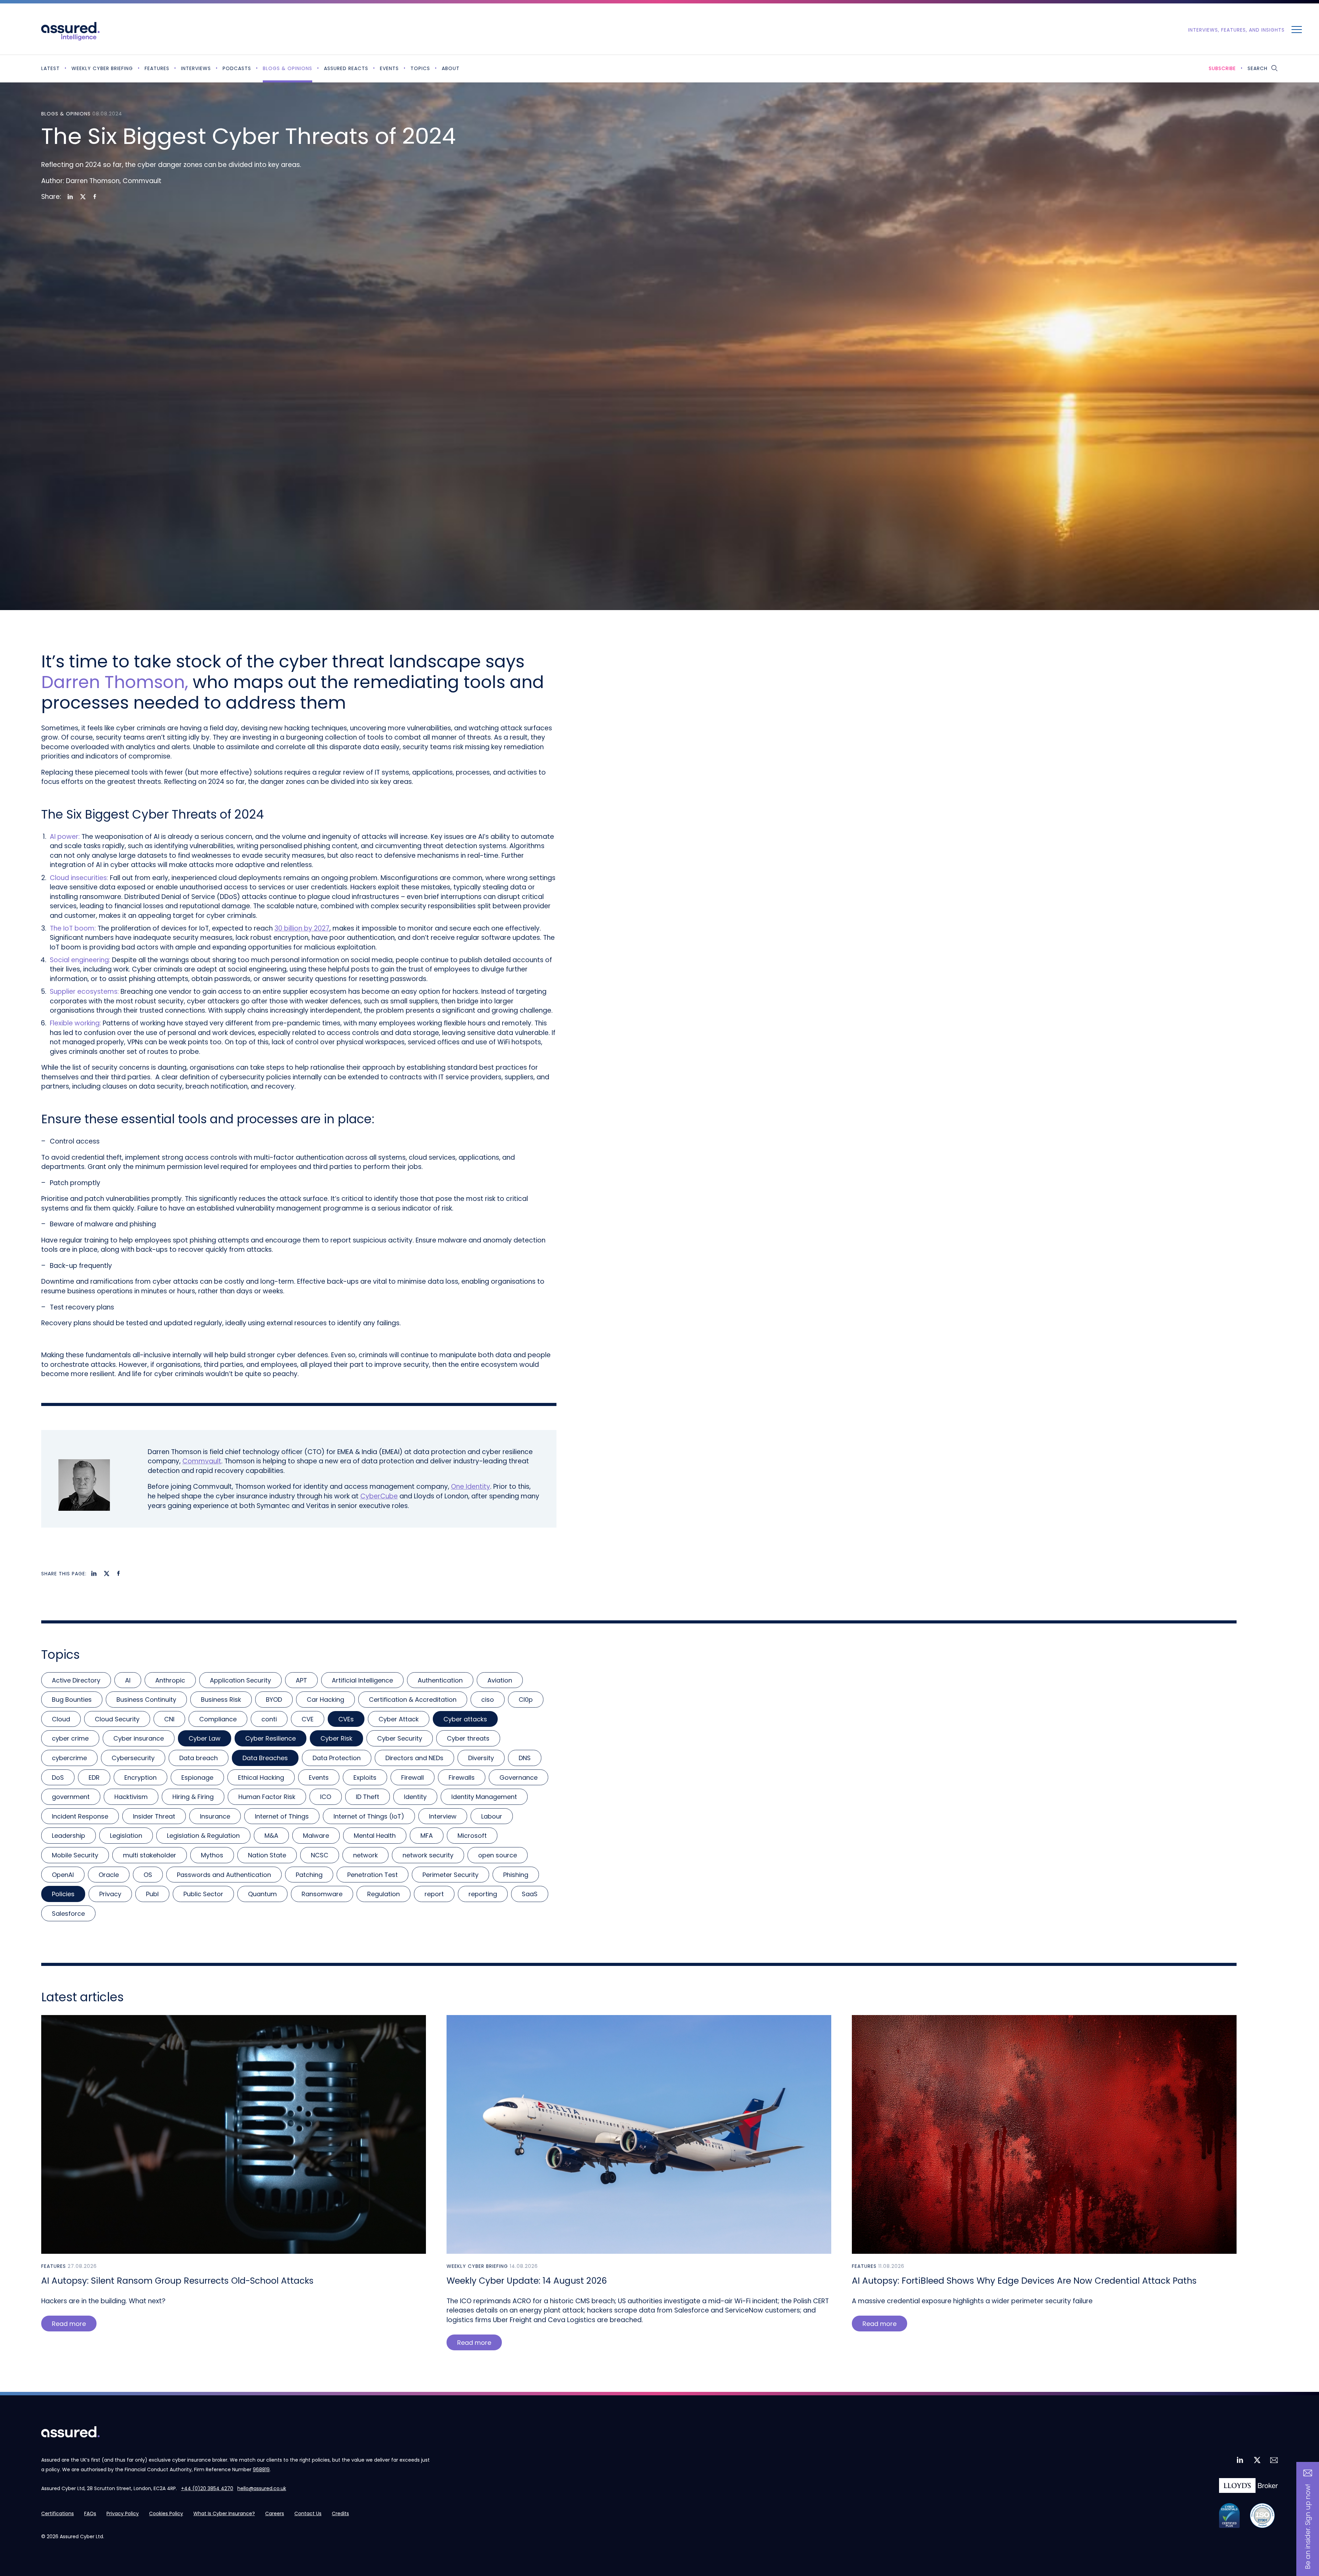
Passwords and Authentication (224, 1875)
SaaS (530, 1894)
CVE (308, 1719)
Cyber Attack (399, 1719)
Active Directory (76, 1680)
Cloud (61, 1719)
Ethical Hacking (261, 1778)
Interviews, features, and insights (1236, 30)
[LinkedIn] (70, 197)
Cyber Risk (336, 1738)
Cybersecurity (133, 1758)
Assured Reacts (346, 68)
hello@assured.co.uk (262, 2488)
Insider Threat (154, 1816)
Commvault (202, 1461)
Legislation (126, 1836)
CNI (169, 1719)
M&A (271, 1836)
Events (389, 68)
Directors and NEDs (414, 1758)
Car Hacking (325, 1700)
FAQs (90, 2513)
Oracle (109, 1875)
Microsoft (472, 1836)
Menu (1297, 29)
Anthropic (170, 1680)
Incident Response (80, 1816)
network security (428, 1855)
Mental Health (375, 1836)
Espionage (197, 1778)
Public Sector (203, 1894)
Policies (63, 1894)
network (365, 1855)
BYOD (274, 1700)
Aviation (500, 1680)
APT (301, 1680)
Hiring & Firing (193, 1797)
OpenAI (63, 1875)
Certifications (58, 2513)
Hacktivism (131, 1797)
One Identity (471, 1487)
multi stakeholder (150, 1855)
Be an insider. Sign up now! (1308, 2527)
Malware (316, 1836)
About (451, 68)
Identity (415, 1797)
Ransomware (322, 1894)
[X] (83, 197)
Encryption (140, 1778)
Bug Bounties (72, 1700)
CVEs (346, 1719)
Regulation (384, 1894)
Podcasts (237, 68)
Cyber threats (468, 1738)
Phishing (516, 1875)
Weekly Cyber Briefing (102, 68)
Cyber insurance (139, 1738)
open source (498, 1855)
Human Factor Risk (267, 1797)
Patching (309, 1875)
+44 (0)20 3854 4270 (207, 2488)
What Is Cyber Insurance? (224, 2513)
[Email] (1273, 2460)
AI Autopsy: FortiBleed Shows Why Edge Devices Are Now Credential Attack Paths (1024, 2281)
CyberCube (379, 1496)
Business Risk (221, 1700)
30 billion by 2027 (302, 928)
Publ (152, 1894)
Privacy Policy (123, 2513)
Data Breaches (265, 1758)
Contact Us (308, 2513)
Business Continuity (146, 1700)
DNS (525, 1758)
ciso (488, 1700)
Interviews (196, 68)
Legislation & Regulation (203, 1836)
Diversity (481, 1758)
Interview (443, 1816)
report (434, 1894)
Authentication (440, 1680)
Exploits (365, 1778)
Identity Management (484, 1797)
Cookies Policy (166, 2513)
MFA (427, 1836)
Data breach (199, 1758)
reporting (483, 1894)
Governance (518, 1778)
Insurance (215, 1816)
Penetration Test (373, 1875)
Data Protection (337, 1758)
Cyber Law (205, 1738)
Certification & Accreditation (413, 1700)
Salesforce (68, 1914)
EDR (94, 1778)
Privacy (110, 1894)
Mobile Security (75, 1855)
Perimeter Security (450, 1875)
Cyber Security (400, 1738)
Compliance (218, 1719)
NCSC (320, 1855)
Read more (69, 2324)
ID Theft (368, 1797)
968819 (261, 2470)
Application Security (240, 1680)
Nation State (267, 1855)
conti (269, 1719)
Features (157, 68)
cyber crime (70, 1738)
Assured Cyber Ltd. (82, 2536)
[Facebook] (95, 197)
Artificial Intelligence (362, 1680)
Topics (420, 68)
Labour (492, 1816)
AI (128, 1680)
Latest (50, 68)
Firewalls (462, 1778)
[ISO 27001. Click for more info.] (1262, 2516)
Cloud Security (117, 1719)
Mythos (212, 1855)
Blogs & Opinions (288, 68)
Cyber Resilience (270, 1738)
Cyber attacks (465, 1719)
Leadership (69, 1836)
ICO (326, 1797)
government (71, 1797)
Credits (340, 2513)
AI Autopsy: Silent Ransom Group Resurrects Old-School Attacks (177, 2281)
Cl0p (526, 1700)
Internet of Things (282, 1816)
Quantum (262, 1894)
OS (148, 1875)
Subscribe (1222, 68)
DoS (58, 1778)
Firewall (413, 1778)
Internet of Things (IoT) (369, 1816)
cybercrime (69, 1758)
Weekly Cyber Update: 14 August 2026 (527, 2281)
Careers (275, 2513)
